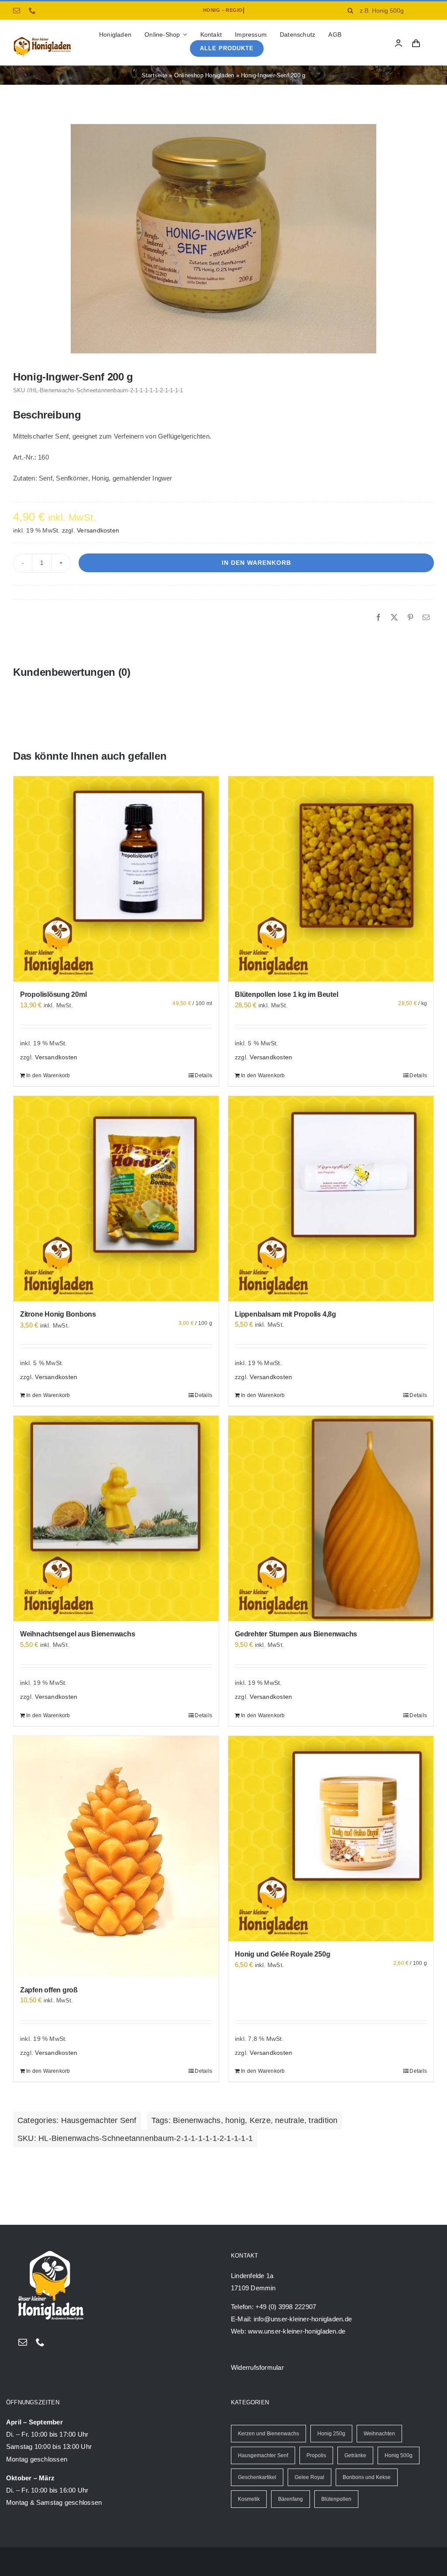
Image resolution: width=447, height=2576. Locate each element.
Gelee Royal (309, 2477)
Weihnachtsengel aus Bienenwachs (78, 1634)
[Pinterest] (410, 618)
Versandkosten (98, 531)
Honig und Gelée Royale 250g (283, 1954)
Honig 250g (331, 2434)
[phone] (32, 10)
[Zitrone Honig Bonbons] (116, 1199)
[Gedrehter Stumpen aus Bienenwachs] (331, 1518)
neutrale (290, 2120)
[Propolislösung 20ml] (116, 879)
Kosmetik (249, 2499)
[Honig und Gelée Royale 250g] (331, 1839)
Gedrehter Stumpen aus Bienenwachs (296, 1634)
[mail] (17, 10)
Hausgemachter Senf (99, 2120)
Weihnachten (379, 2434)
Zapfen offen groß (49, 1990)
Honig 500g (399, 2455)
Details (203, 1075)
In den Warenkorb (256, 563)
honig (235, 2120)
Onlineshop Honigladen (204, 75)
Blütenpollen (336, 2499)
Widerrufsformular (257, 2367)
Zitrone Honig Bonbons (58, 1314)
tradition (323, 2120)
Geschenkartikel (257, 2477)
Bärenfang (291, 2499)
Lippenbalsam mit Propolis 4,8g (285, 1314)
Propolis (316, 2455)
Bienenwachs (197, 2120)
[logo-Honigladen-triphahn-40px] (42, 39)
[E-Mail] (426, 618)
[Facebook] (378, 618)
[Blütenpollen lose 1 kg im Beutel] (331, 879)
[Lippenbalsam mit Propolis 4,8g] (331, 1199)
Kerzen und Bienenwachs (268, 2434)
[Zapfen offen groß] (116, 1857)
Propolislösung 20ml (53, 994)
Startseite (155, 75)
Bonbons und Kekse (367, 2477)
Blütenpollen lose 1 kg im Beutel (286, 994)
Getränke (355, 2455)
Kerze (260, 2120)
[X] (394, 618)
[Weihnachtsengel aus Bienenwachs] (116, 1518)
